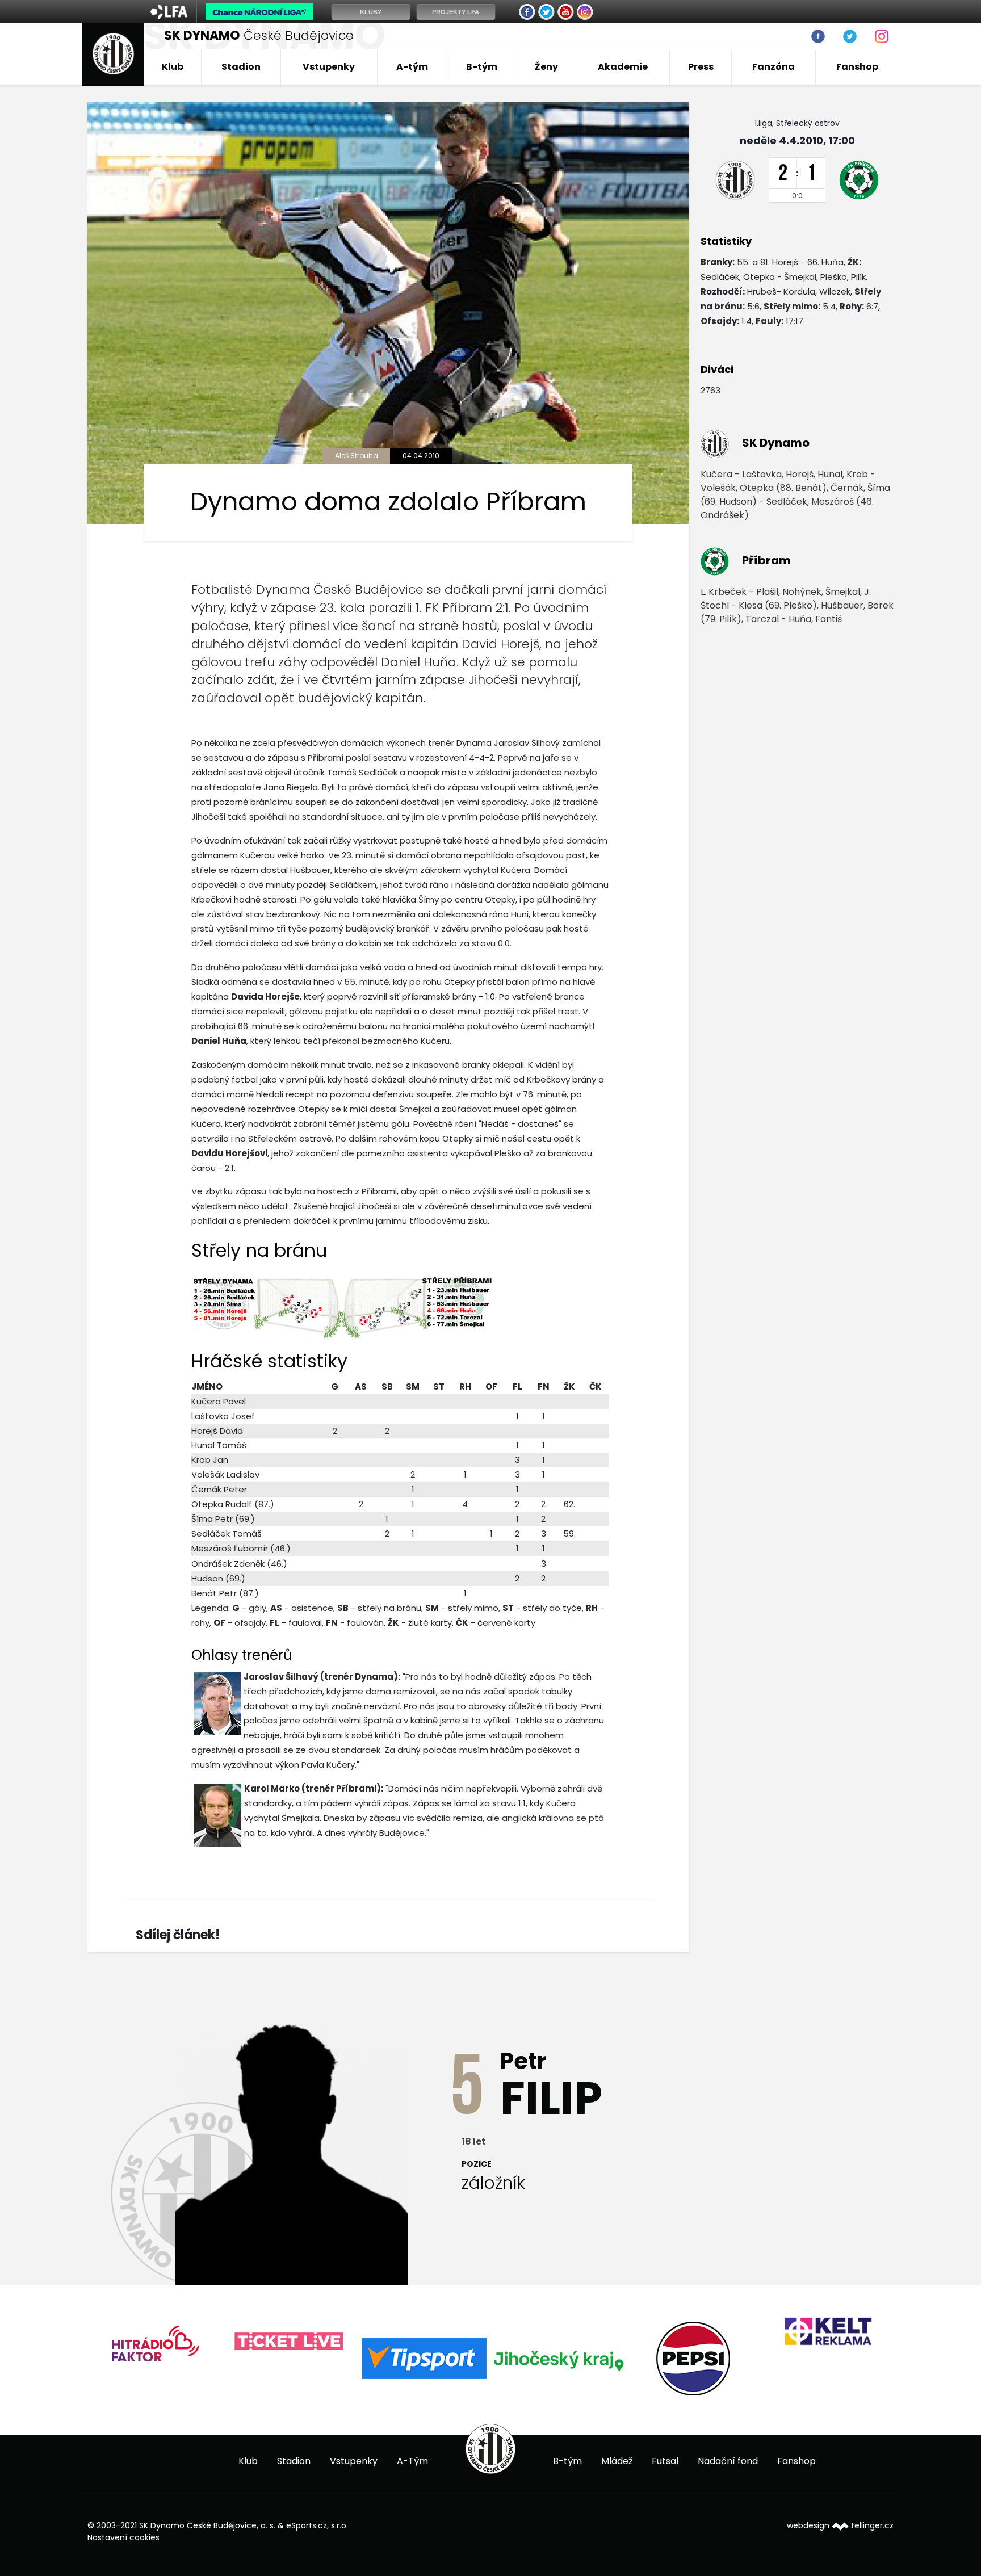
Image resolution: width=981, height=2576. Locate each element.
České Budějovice (259, 35)
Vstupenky (329, 67)
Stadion (241, 67)
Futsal (665, 2461)
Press (701, 67)
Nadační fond (728, 2461)
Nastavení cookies (123, 2537)
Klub (173, 67)
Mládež (617, 2461)
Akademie (623, 67)
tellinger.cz (872, 2525)
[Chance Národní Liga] (259, 15)
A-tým (412, 67)
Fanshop (857, 67)
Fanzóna (774, 67)
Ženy (546, 67)
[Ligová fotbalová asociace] (169, 15)
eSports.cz (307, 2525)
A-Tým (412, 2461)
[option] (155, 2342)
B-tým (482, 67)
